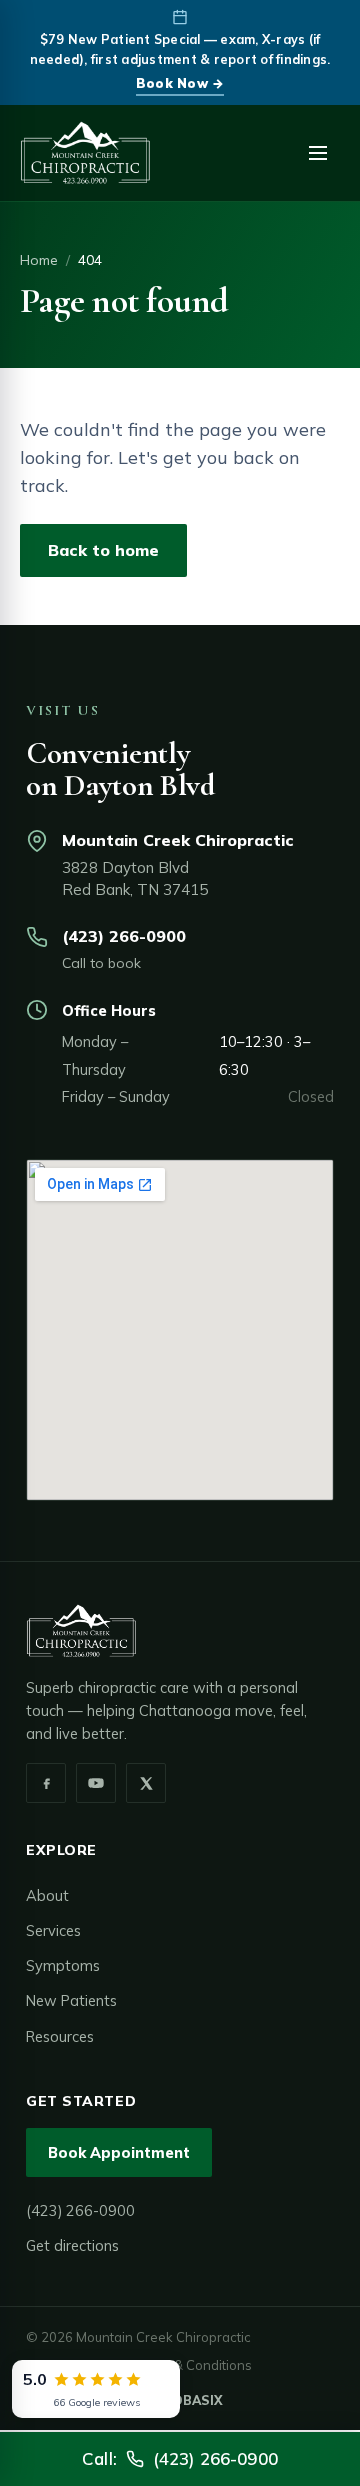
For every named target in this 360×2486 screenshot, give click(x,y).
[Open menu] (318, 153)
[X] (146, 1783)
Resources (60, 2036)
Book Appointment (119, 2152)
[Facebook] (46, 1783)
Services (53, 1930)
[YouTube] (96, 1783)
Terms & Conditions (193, 2365)
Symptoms (63, 1965)
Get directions (72, 2245)
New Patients (71, 2000)
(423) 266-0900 (124, 936)
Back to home (103, 550)
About (47, 1895)
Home (39, 260)
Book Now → (180, 83)
